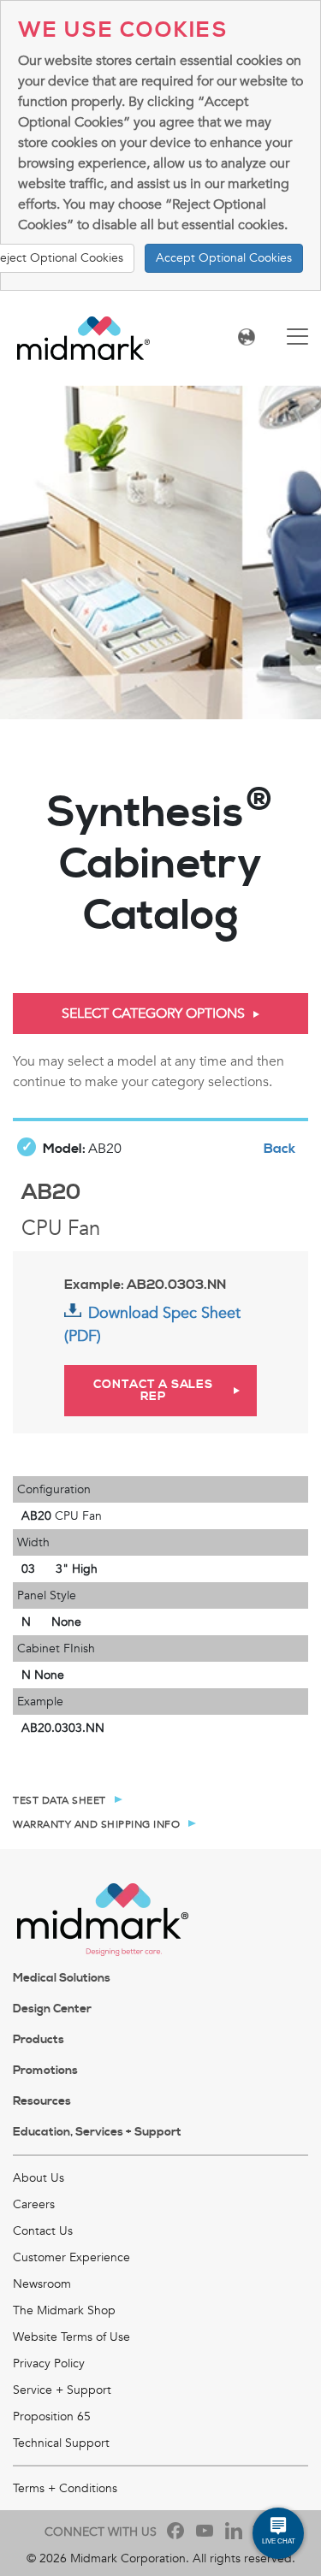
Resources (42, 2101)
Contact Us (43, 2231)
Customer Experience (71, 2257)
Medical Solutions (62, 1978)
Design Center (52, 2009)
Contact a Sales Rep (153, 1391)
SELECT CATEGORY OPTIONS (153, 1013)
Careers (34, 2204)
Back (279, 1149)
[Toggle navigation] (297, 338)
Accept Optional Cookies (224, 258)
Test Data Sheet (59, 1800)
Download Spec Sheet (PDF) (152, 1325)
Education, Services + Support (97, 2132)
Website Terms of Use (71, 2337)
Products (39, 2040)
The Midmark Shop (64, 2310)
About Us (39, 2178)
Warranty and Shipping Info (96, 1824)
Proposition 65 (52, 2416)
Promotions (45, 2071)
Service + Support (62, 2390)
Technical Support (61, 2443)
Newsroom (42, 2284)
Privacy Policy (49, 2363)
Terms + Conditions (65, 2488)
